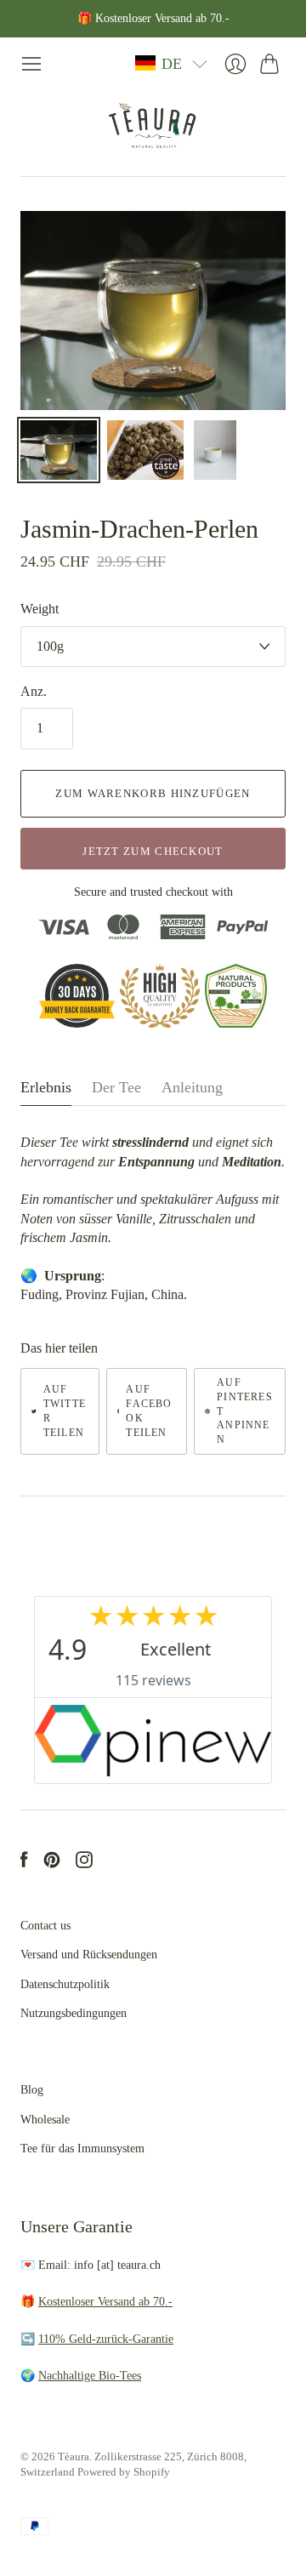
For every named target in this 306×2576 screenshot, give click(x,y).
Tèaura (74, 2456)
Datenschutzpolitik (65, 1984)
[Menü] (31, 64)
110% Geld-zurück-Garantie (106, 2339)
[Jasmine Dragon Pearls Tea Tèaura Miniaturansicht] (59, 450)
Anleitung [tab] (192, 1087)
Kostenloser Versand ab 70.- (105, 2302)
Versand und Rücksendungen (89, 1955)
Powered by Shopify (124, 2472)
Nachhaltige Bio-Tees (90, 2376)
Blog (32, 2090)
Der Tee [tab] (116, 1087)
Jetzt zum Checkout (153, 851)
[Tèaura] (153, 125)
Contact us (45, 1926)
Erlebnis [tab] (46, 1087)
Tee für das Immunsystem (82, 2149)
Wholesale (45, 2120)
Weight (40, 609)
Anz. (34, 691)
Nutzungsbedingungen (74, 2013)
